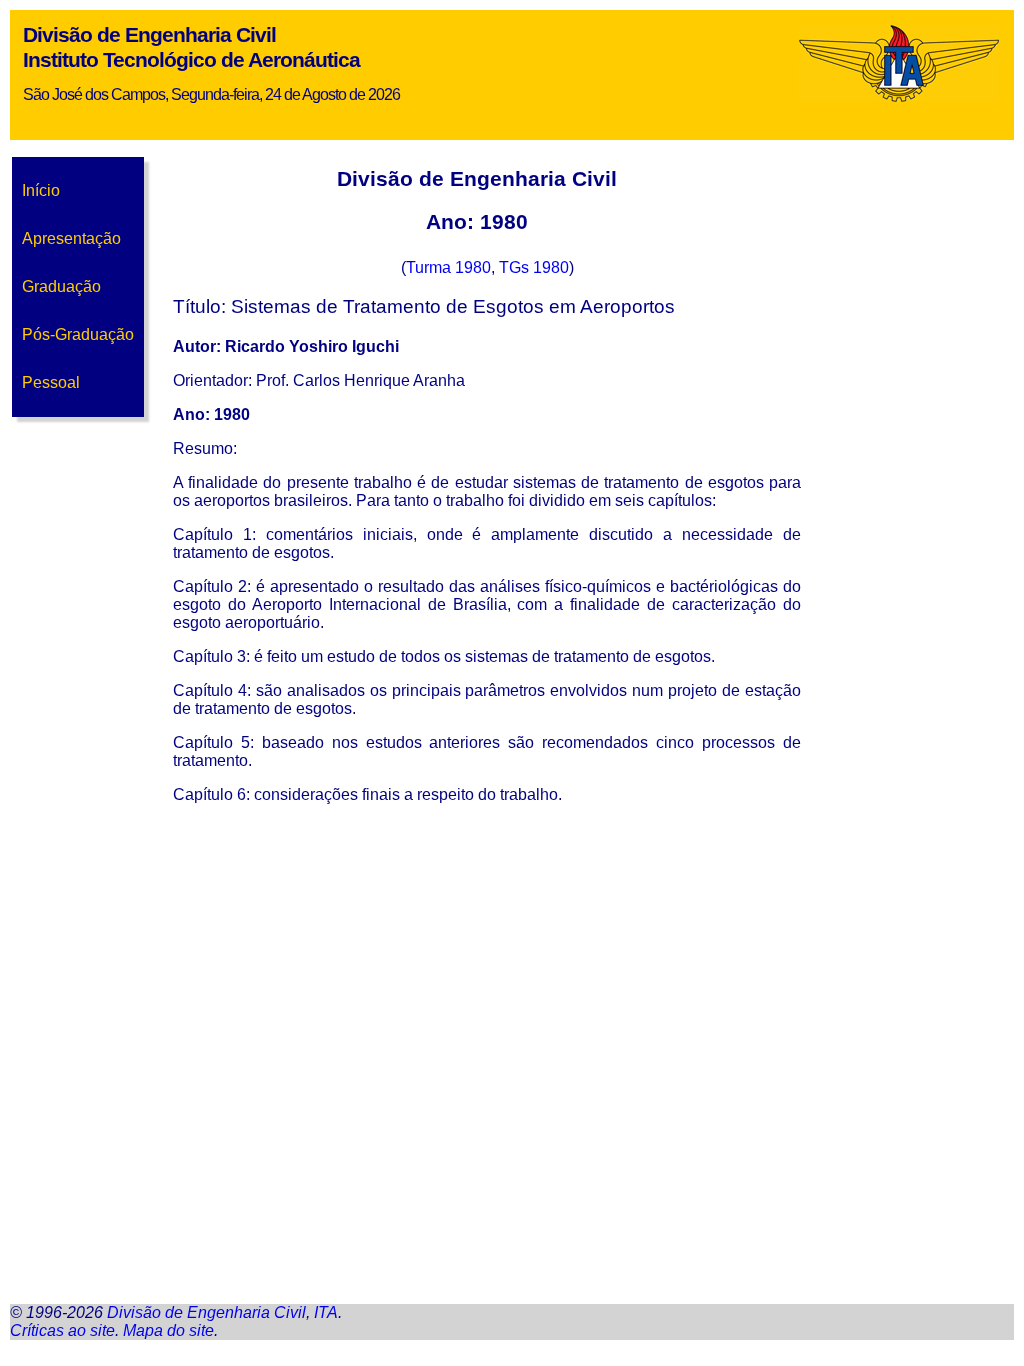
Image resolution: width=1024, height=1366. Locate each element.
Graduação (61, 286)
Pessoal (51, 382)
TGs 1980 (534, 267)
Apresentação (71, 238)
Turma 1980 (448, 267)
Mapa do (168, 1330)
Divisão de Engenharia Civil (149, 35)
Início (41, 190)
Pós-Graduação (78, 334)
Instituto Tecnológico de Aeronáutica (191, 60)
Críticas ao (62, 1330)
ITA (326, 1312)
